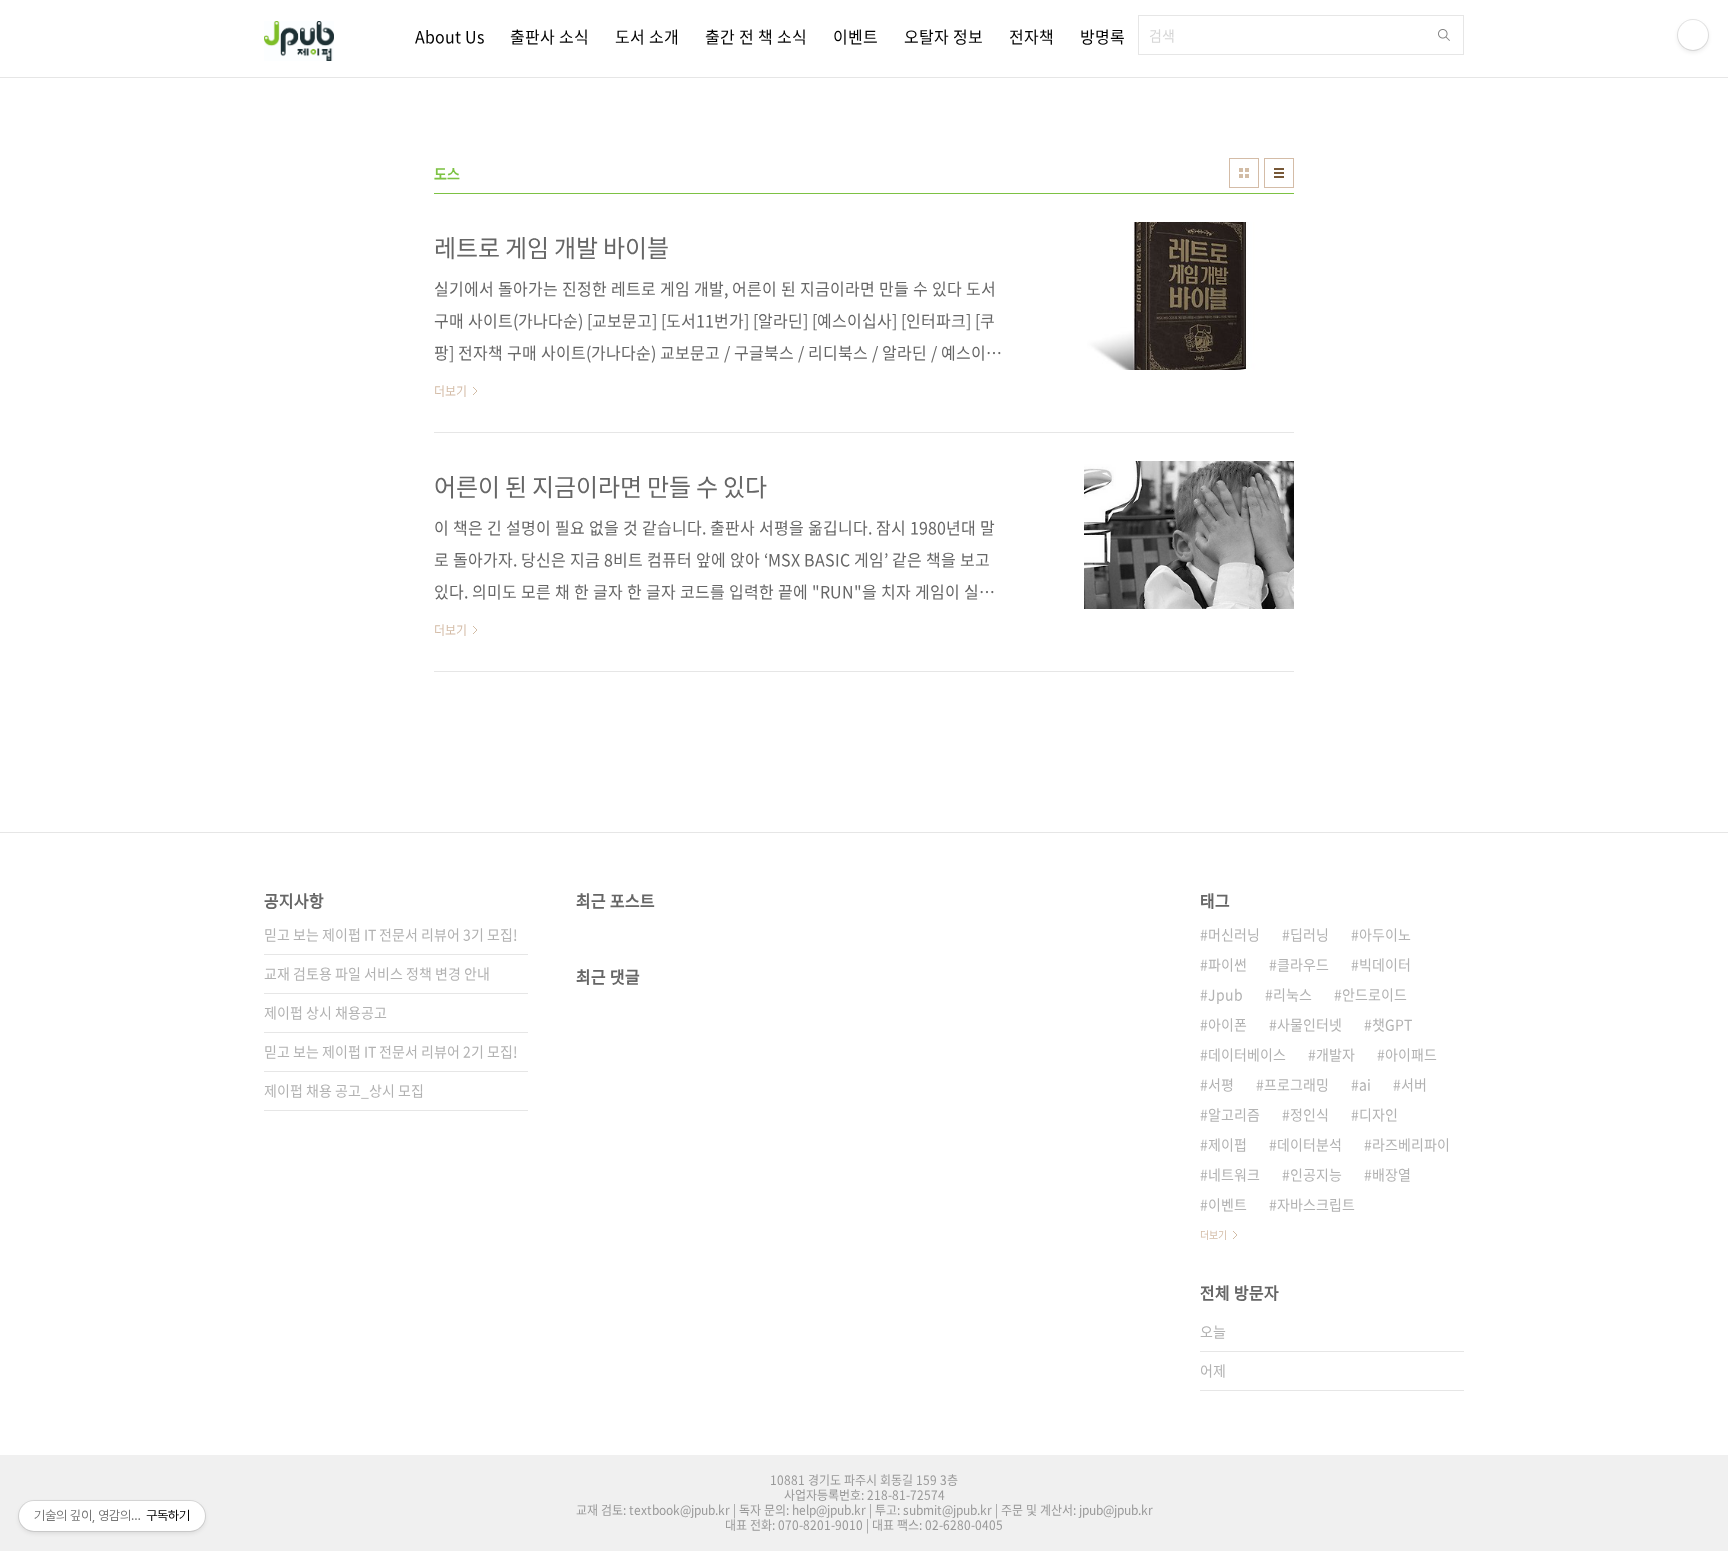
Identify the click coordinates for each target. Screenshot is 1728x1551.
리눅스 (1292, 994)
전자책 (1031, 36)
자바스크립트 (1316, 1204)
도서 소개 (647, 36)
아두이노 (1385, 934)
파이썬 (1227, 964)
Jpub (1225, 994)
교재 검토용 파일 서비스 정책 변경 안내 (377, 973)
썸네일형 (1244, 173)
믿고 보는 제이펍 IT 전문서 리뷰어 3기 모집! (391, 934)
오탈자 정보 (943, 36)
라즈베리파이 (1411, 1144)
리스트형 (1279, 173)
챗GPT (1392, 1024)
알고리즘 (1234, 1114)
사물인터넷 (1309, 1024)
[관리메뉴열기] (1693, 35)
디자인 (1378, 1114)
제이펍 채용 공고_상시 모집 (344, 1090)
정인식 (1309, 1114)
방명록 (1102, 36)
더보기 (1213, 1234)
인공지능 (1316, 1174)
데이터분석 (1309, 1144)
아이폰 (1227, 1024)
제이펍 (1227, 1144)
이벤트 (855, 36)
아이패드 (1411, 1054)
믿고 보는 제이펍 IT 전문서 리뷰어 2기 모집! (391, 1051)
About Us (449, 36)
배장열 (1391, 1174)
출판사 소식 (549, 36)
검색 (1444, 35)
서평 (1221, 1084)
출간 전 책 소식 (756, 36)
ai (1365, 1084)
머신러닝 (1234, 934)
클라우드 (1303, 964)
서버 (1414, 1084)
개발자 (1335, 1054)
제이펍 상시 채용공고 (325, 1012)
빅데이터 (1385, 964)
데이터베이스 (1247, 1054)
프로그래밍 (1296, 1084)
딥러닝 (1309, 934)
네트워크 (1234, 1174)
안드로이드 (1374, 994)
